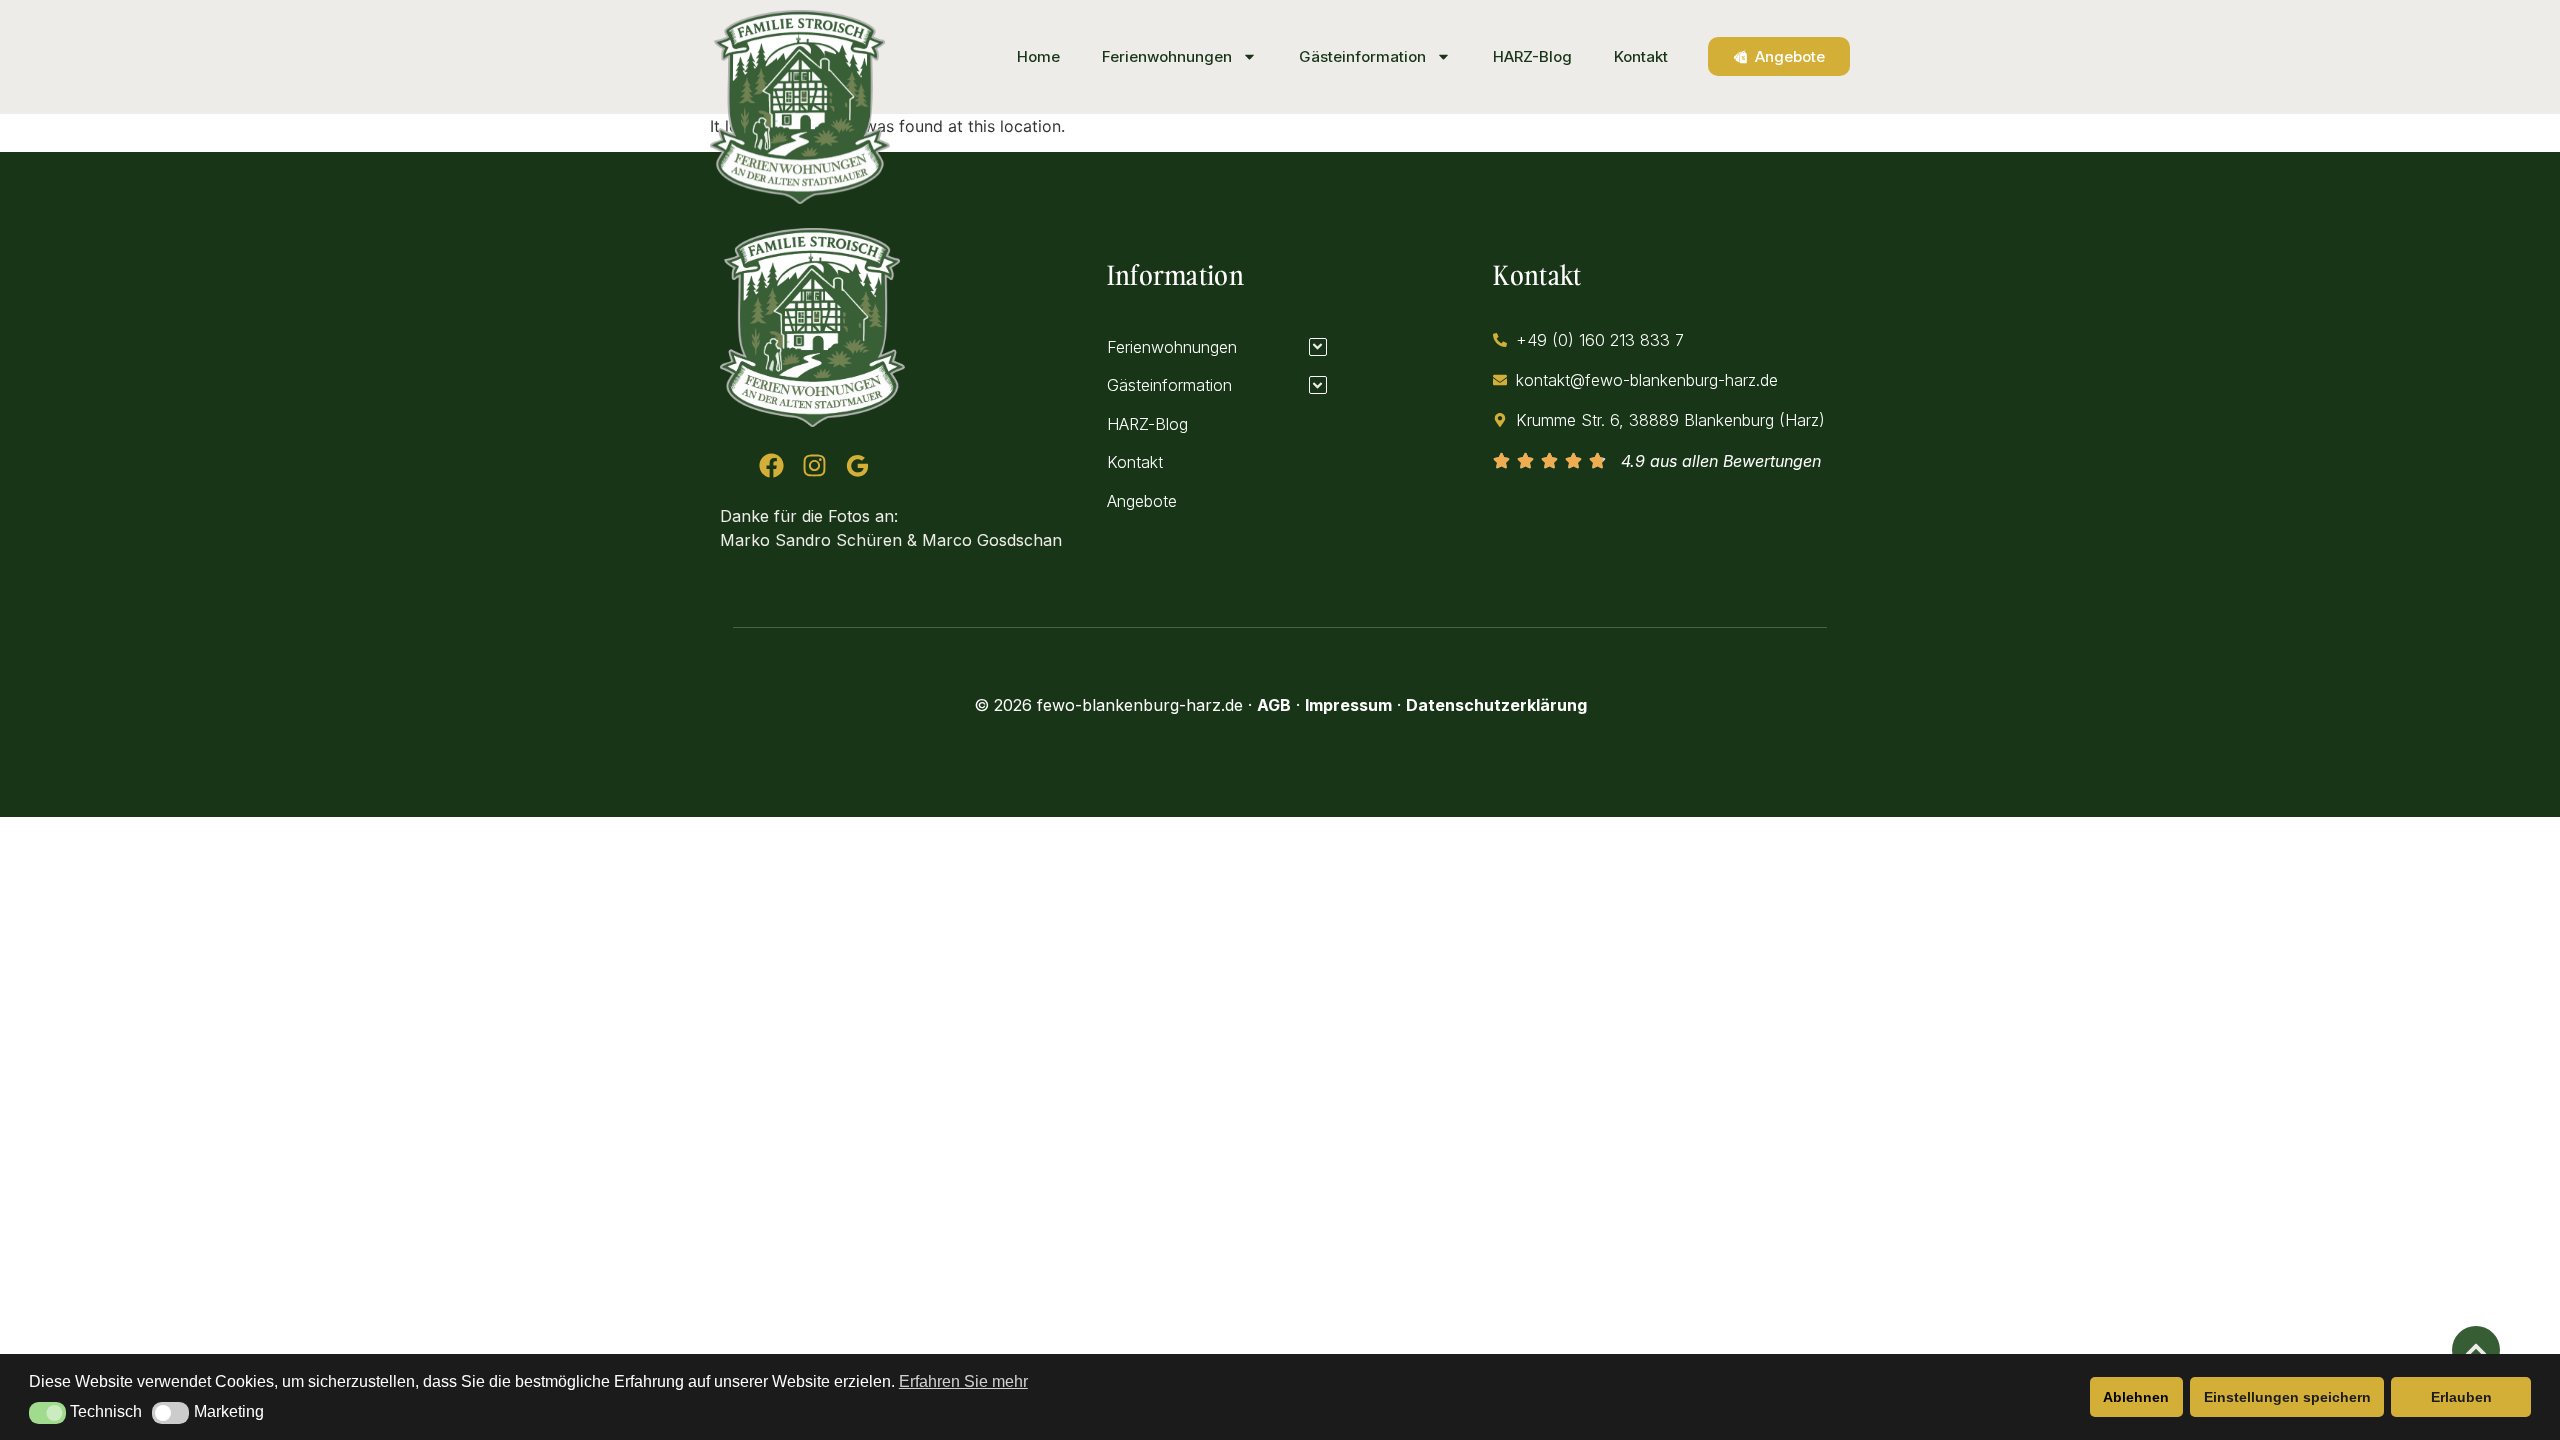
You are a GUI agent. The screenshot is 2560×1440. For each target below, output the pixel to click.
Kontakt (1641, 56)
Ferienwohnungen (1167, 56)
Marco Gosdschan (992, 540)
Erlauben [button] (2461, 1397)
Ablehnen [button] (2136, 1397)
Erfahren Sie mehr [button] (963, 1381)
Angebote (1142, 501)
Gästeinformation (1362, 56)
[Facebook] (771, 465)
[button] (47, 1413)
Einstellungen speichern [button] (2287, 1397)
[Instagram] (814, 465)
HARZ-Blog (1532, 56)
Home (1038, 56)
